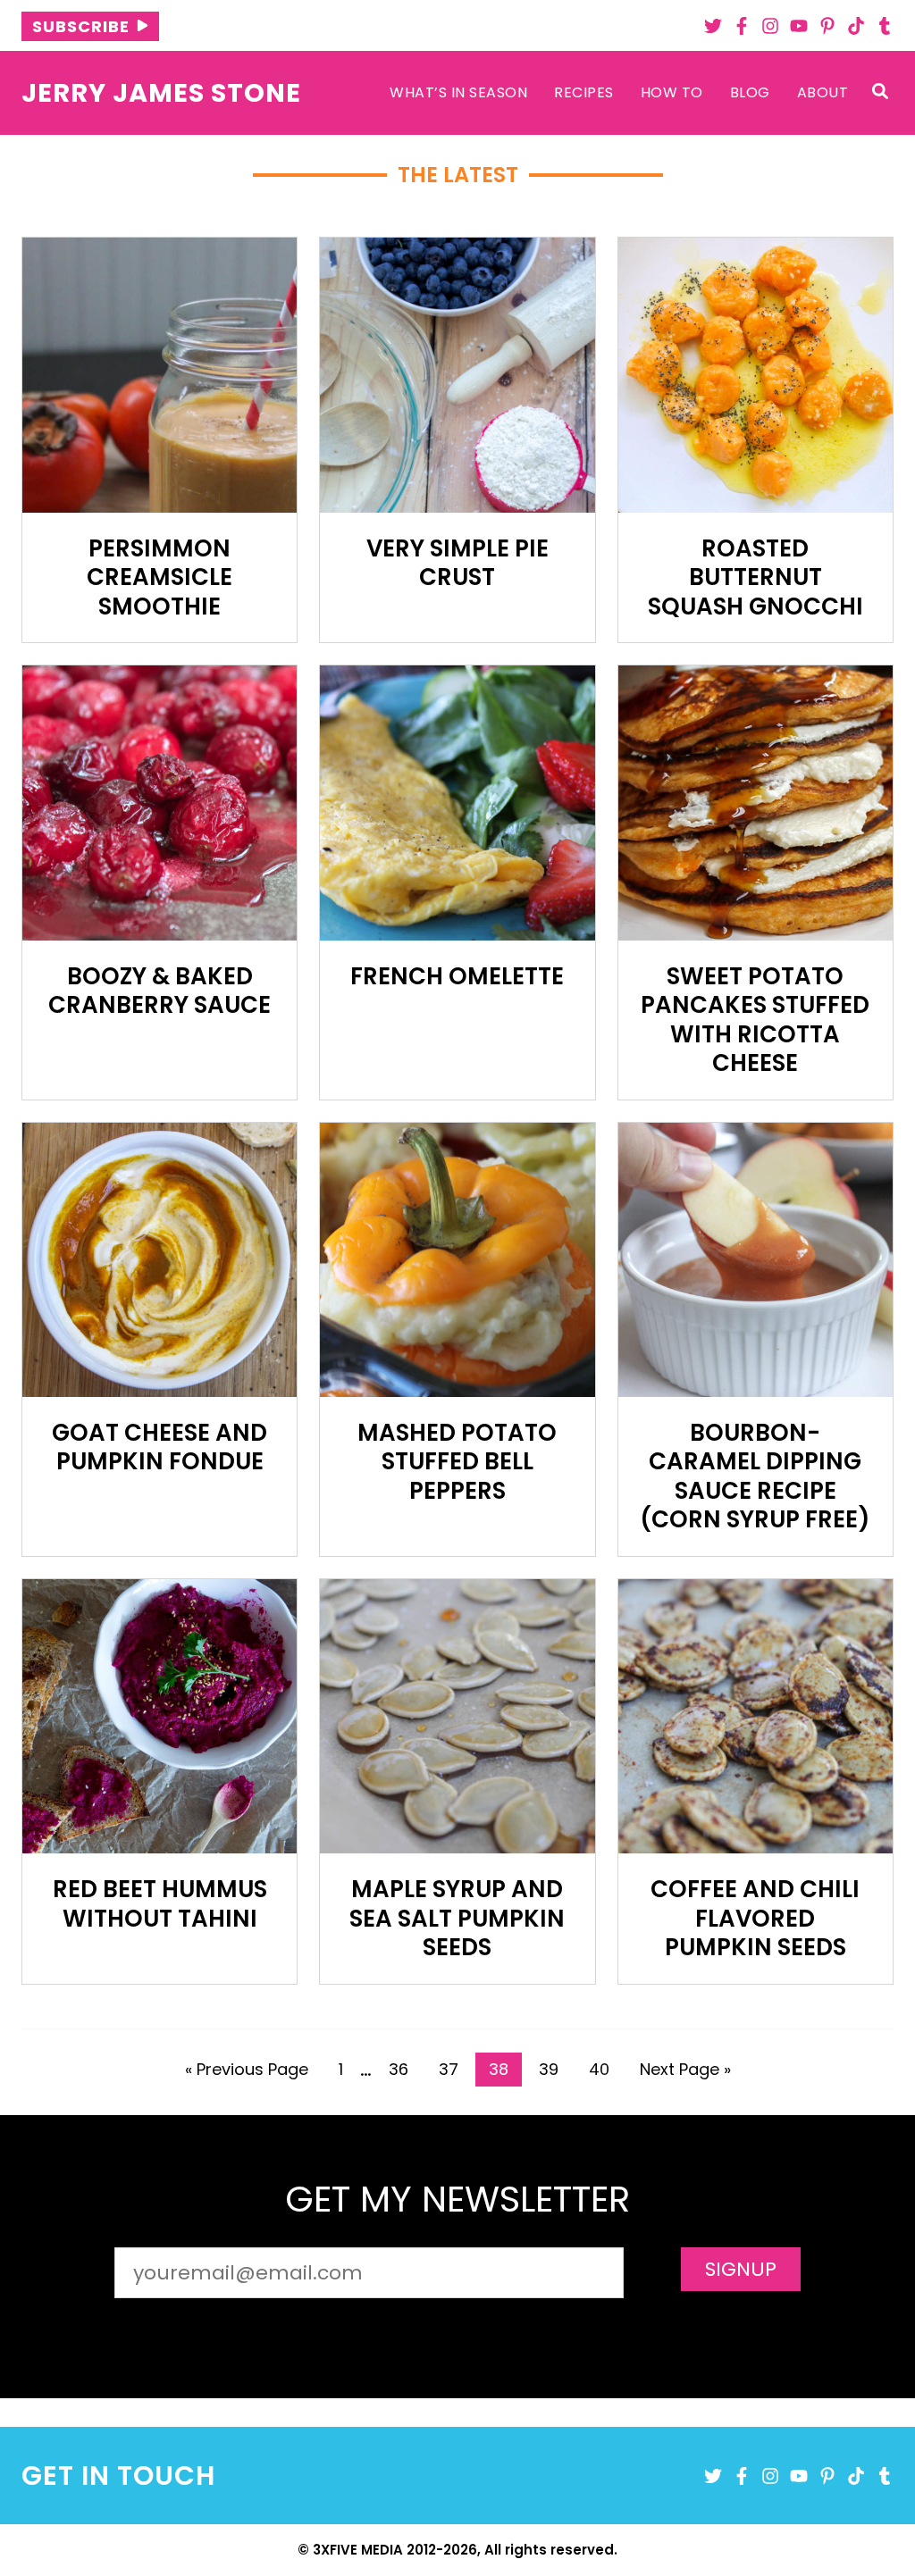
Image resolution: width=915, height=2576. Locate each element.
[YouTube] (799, 26)
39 (555, 2072)
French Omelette (457, 976)
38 (505, 2072)
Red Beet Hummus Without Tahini (160, 1904)
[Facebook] (742, 26)
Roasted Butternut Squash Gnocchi (756, 577)
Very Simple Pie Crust (457, 563)
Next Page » (685, 2072)
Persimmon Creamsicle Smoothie (159, 577)
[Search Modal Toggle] (880, 92)
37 (455, 2072)
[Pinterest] (827, 26)
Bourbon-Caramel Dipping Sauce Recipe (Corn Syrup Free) (755, 1476)
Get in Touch (118, 2476)
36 (405, 2072)
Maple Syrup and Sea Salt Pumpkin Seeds (457, 1918)
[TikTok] (856, 26)
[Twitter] (713, 26)
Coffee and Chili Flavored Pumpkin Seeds (755, 1918)
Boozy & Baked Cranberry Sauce (159, 991)
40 (605, 2072)
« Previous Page (247, 2072)
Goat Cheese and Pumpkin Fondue (159, 1447)
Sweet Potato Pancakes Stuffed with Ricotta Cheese (755, 1020)
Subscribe (81, 26)
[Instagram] (770, 26)
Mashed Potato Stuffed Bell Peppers (457, 1462)
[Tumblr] (885, 26)
